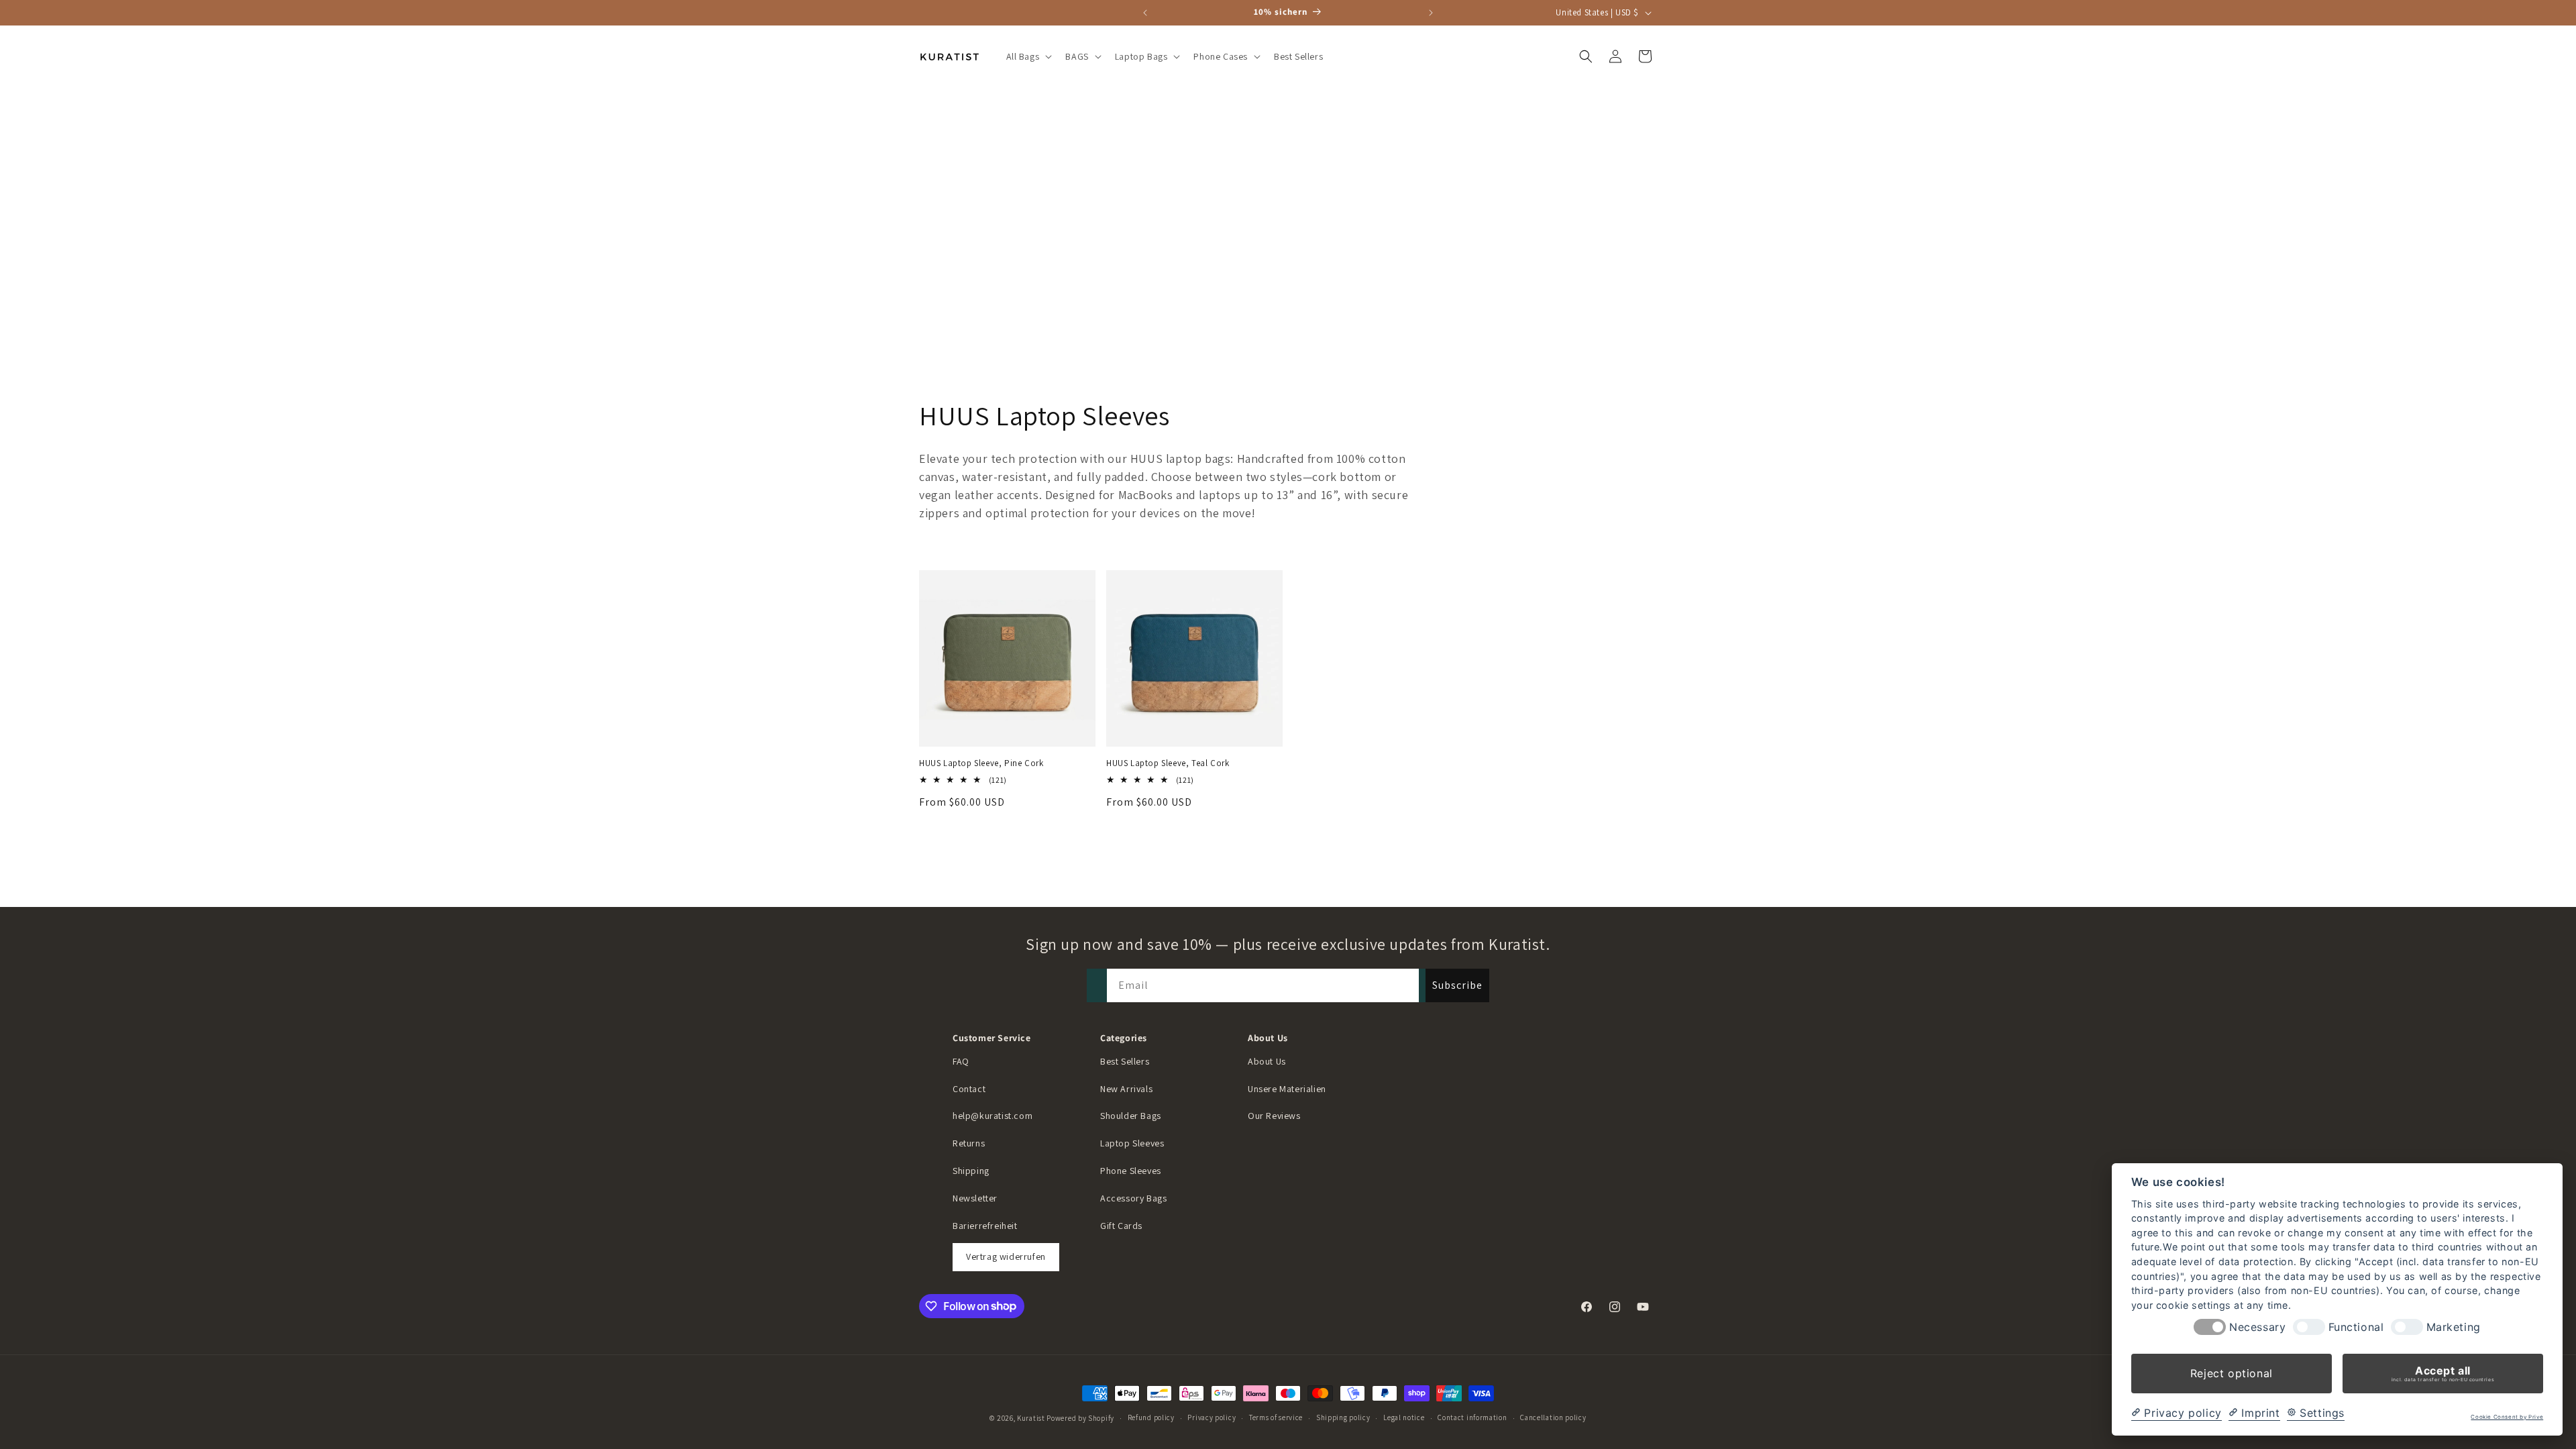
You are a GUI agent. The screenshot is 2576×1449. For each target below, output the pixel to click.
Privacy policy (1212, 1417)
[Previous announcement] (1145, 13)
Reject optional (2232, 1373)
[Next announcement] (1431, 13)
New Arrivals (1126, 1089)
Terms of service (1276, 1417)
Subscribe (1457, 985)
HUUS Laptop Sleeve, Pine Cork (981, 763)
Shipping (971, 1171)
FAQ (961, 1061)
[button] (1028, 56)
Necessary (2257, 1327)
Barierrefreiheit (985, 1226)
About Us (1267, 1061)
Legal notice (1404, 1417)
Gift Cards (1121, 1226)
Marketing (2454, 1327)
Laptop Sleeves (1132, 1143)
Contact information (1472, 1417)
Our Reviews (1274, 1116)
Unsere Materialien (1287, 1089)
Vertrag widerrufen (1006, 1256)
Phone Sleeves (1131, 1171)
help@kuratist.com (992, 1116)
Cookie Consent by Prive (2507, 1417)
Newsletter (975, 1198)
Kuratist (1031, 1418)
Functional (2356, 1327)
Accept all (2443, 1373)
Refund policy (1151, 1417)
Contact (969, 1089)
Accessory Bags (1133, 1198)
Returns (969, 1143)
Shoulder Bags (1131, 1116)
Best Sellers (1125, 1061)
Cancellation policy (1553, 1417)
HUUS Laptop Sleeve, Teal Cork (1168, 763)
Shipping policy (1343, 1417)
